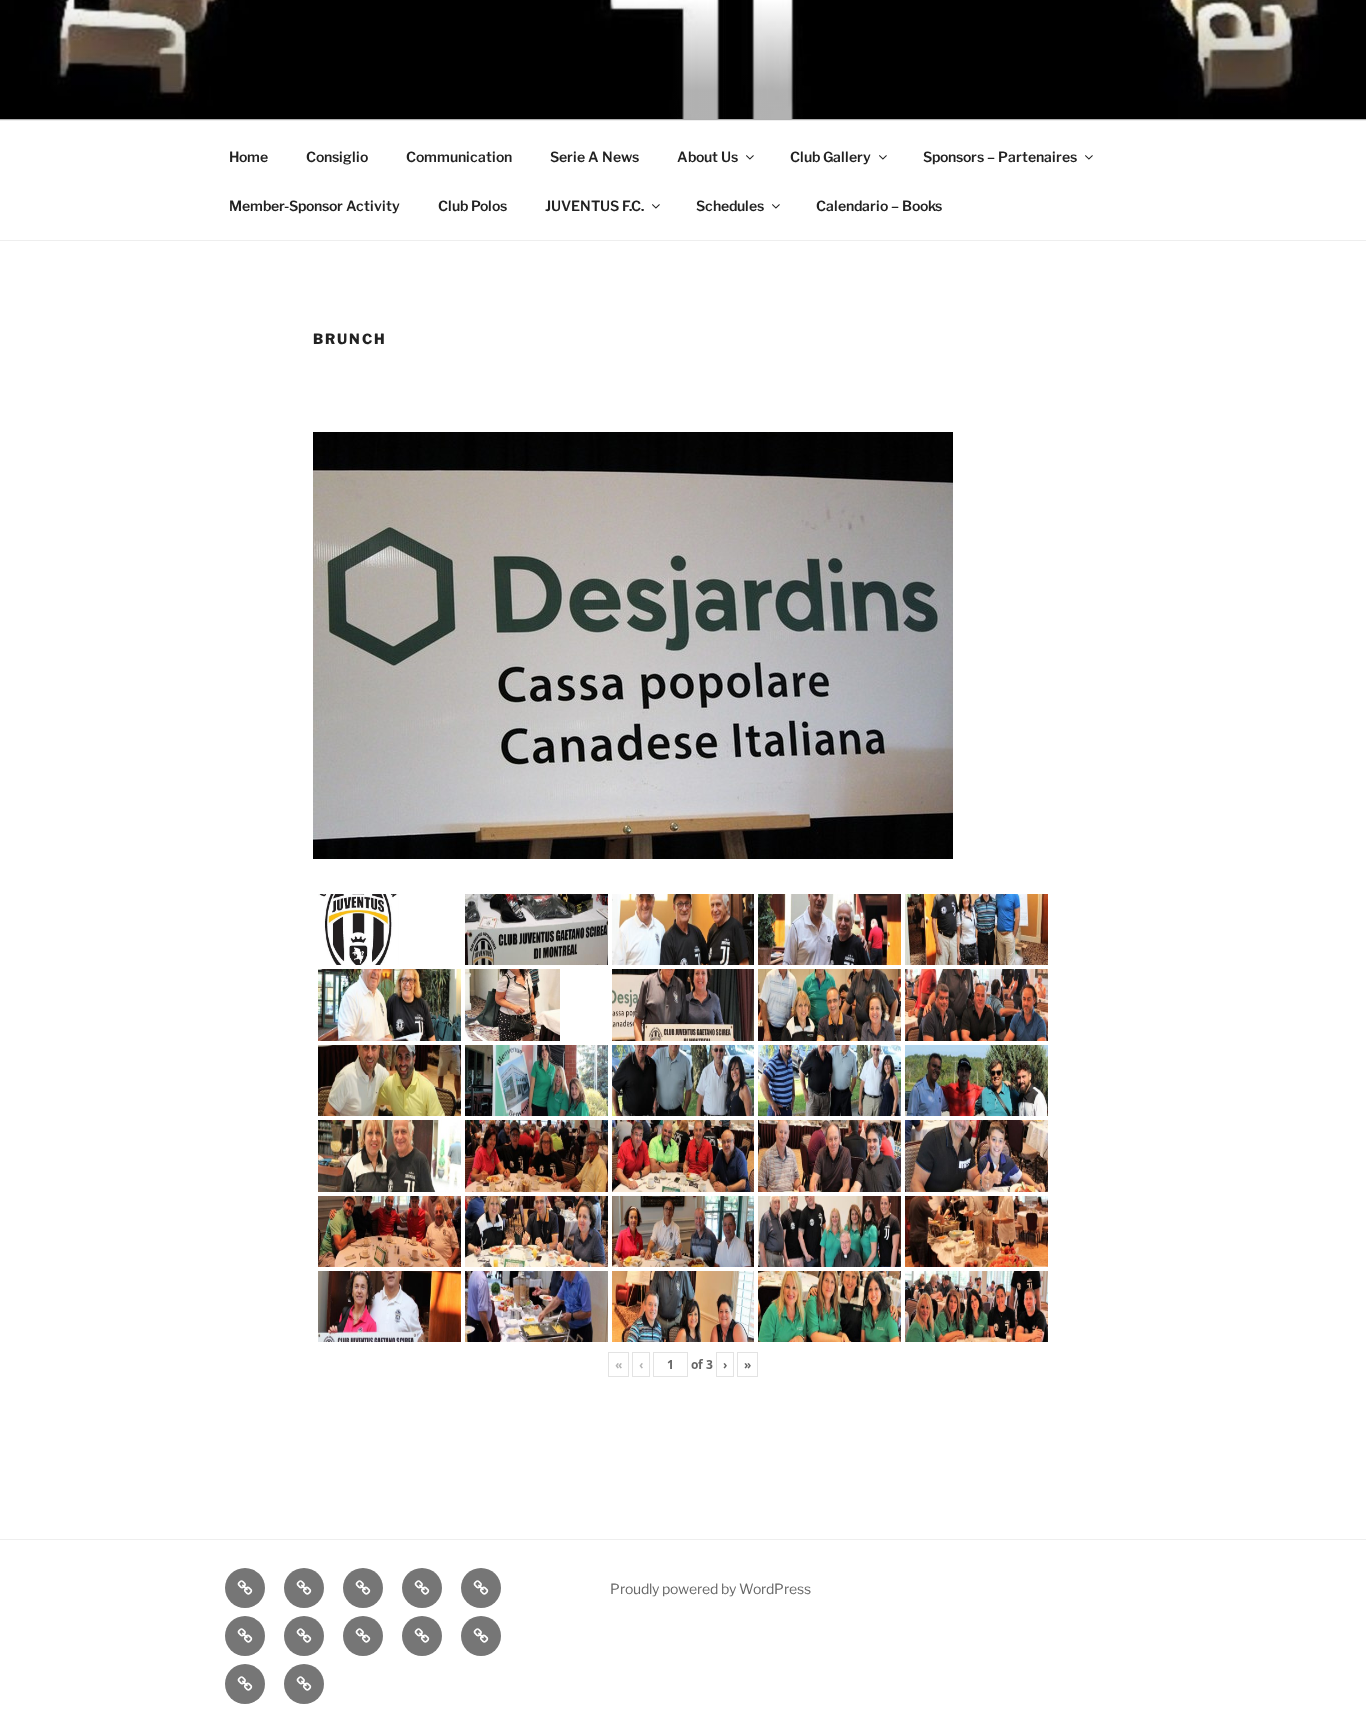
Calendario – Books (879, 205)
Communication (459, 156)
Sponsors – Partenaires (1000, 156)
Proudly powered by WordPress (710, 1588)
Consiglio (337, 156)
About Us (707, 156)
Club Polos (472, 205)
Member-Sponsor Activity (314, 205)
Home (248, 156)
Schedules (730, 205)
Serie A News (594, 156)
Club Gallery (830, 156)
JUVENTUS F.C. (594, 205)
